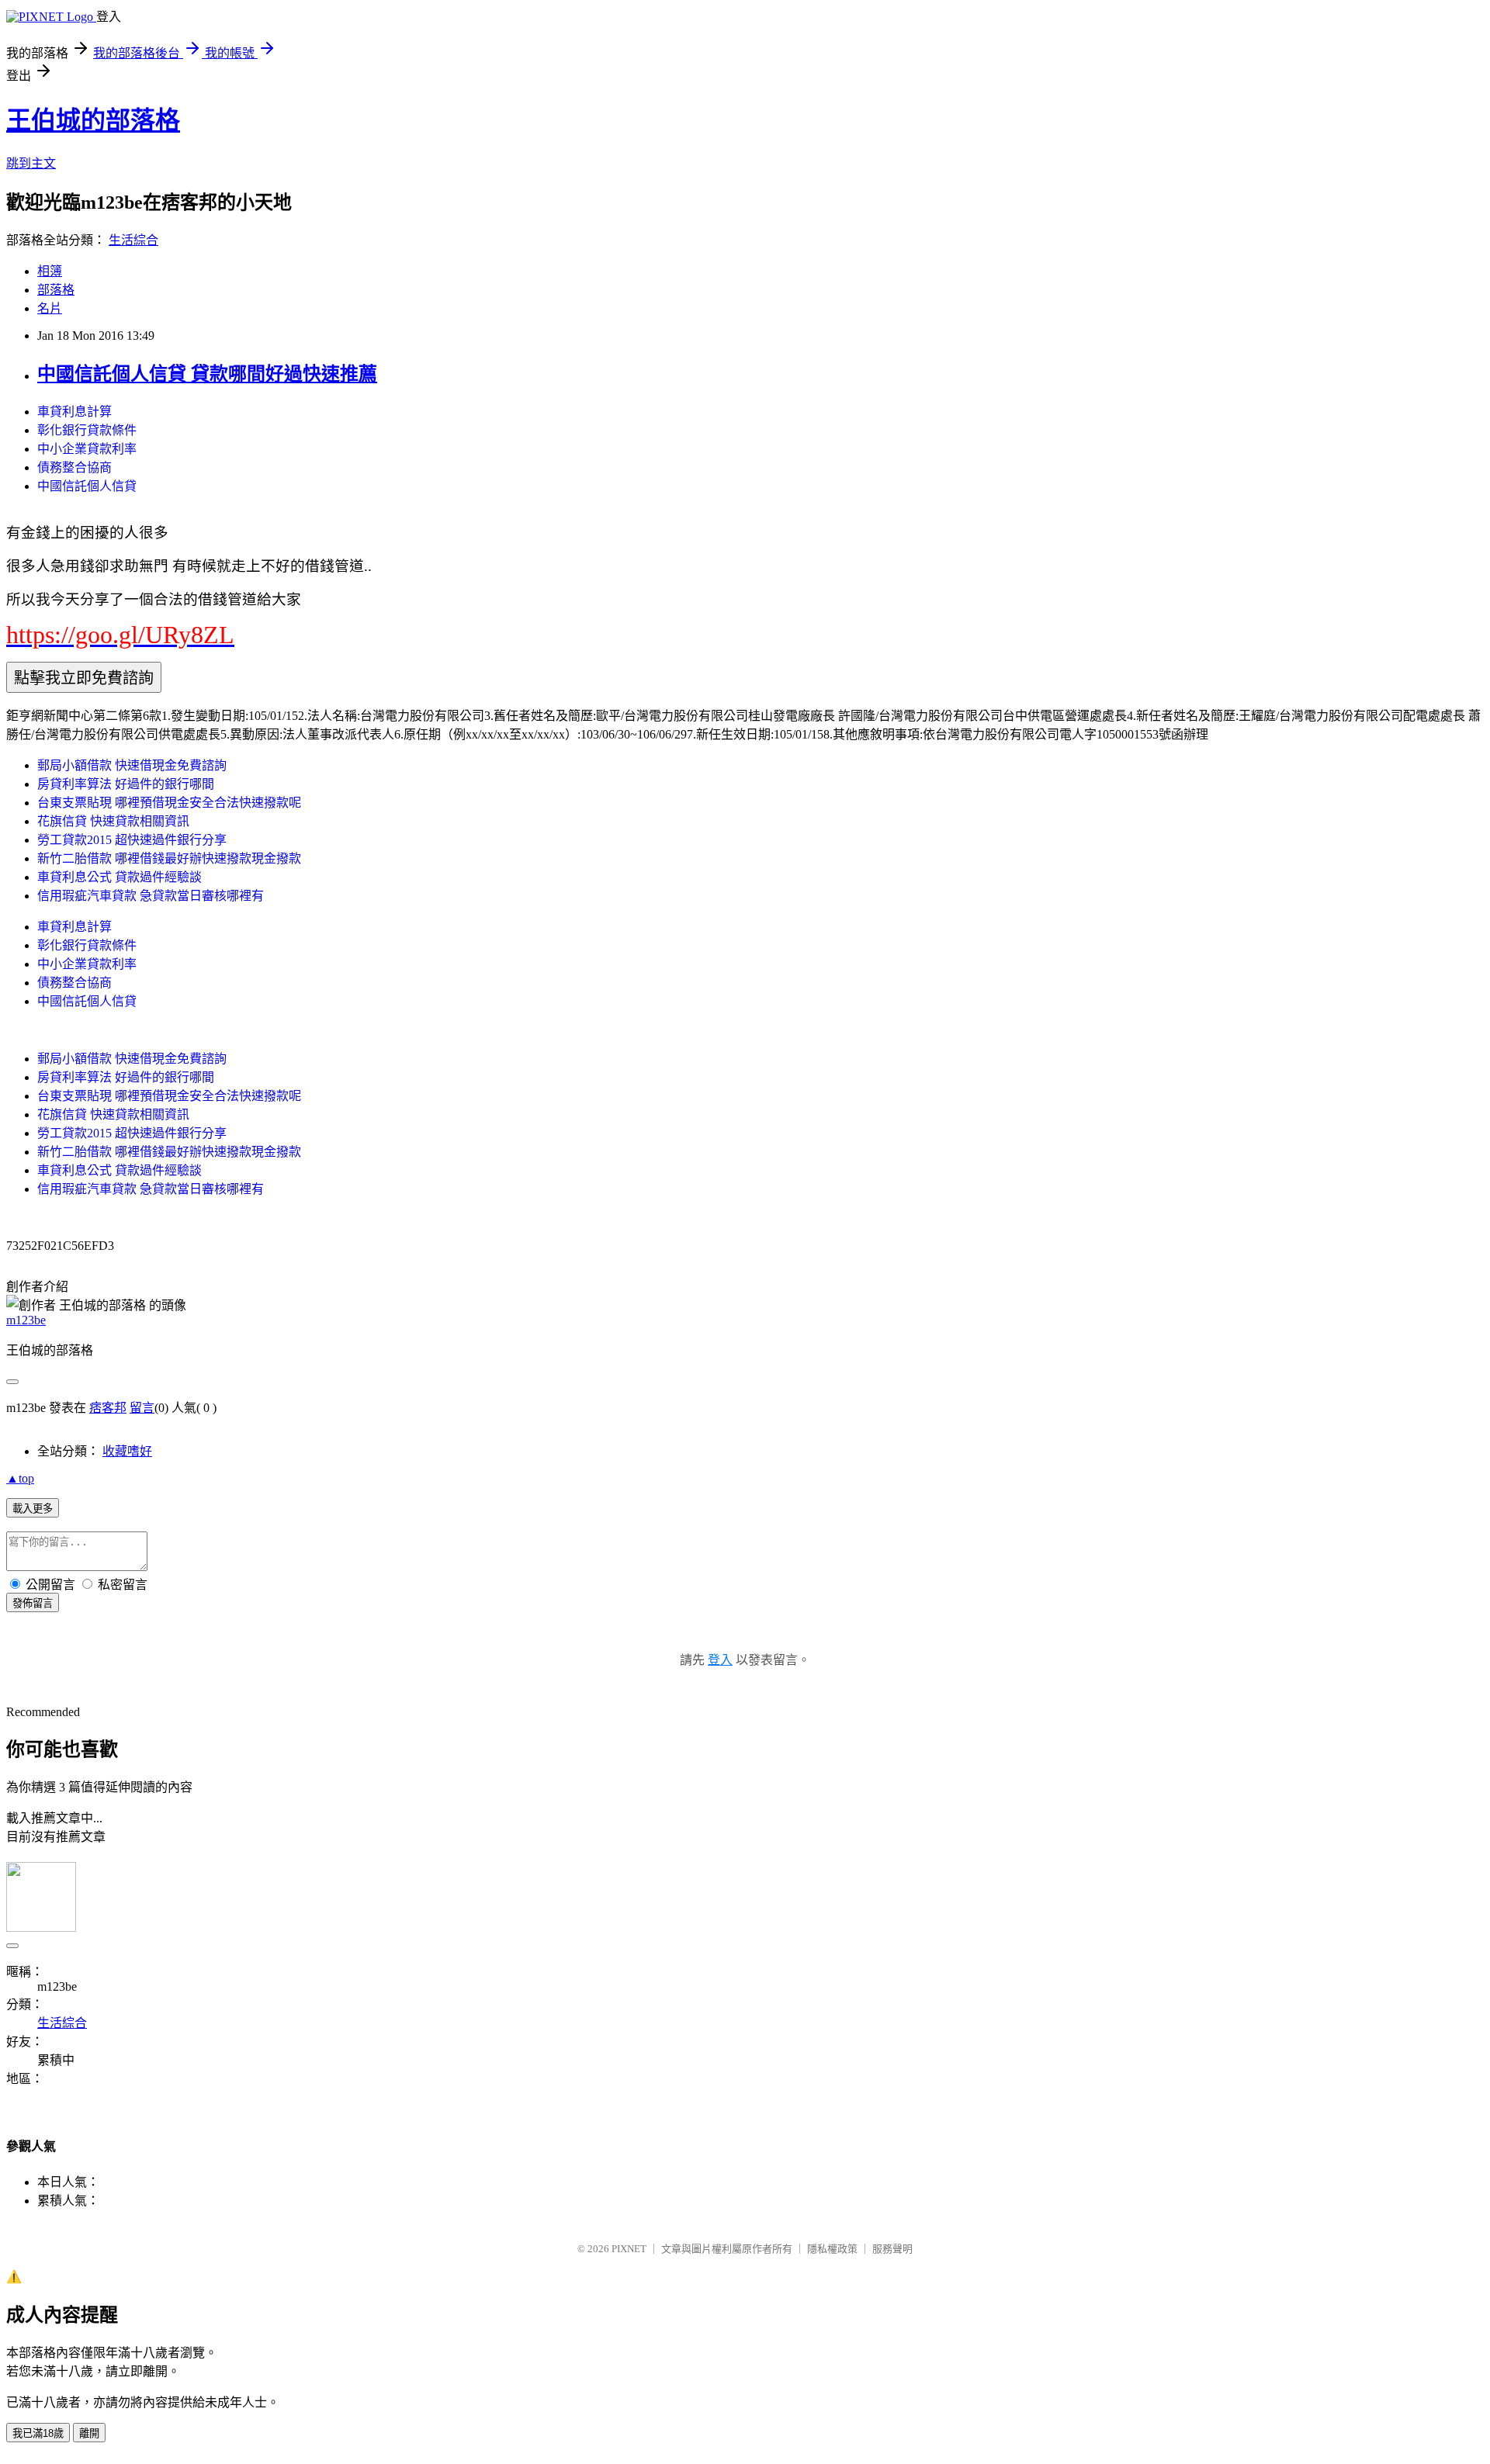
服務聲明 (892, 2249)
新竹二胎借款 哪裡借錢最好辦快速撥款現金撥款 (169, 858)
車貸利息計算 (74, 412)
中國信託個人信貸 (87, 486)
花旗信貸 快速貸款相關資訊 (113, 821)
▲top (20, 1478)
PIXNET (629, 2249)
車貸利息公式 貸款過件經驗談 (120, 877)
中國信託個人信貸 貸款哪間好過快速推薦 (207, 374)
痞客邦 (108, 1408)
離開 (89, 2433)
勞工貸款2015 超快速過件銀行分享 (132, 840)
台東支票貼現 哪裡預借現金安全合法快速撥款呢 (169, 803)
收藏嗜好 (127, 1451)
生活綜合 (133, 240)
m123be (26, 1320)
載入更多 (33, 1509)
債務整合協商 (74, 467)
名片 (50, 308)
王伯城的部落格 (93, 120)
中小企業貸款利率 (87, 449)
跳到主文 (31, 163)
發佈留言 (33, 1603)
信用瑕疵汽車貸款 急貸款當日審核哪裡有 (151, 896)
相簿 (50, 271)
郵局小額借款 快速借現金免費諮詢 (132, 765)
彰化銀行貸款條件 (87, 430)
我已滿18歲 (38, 2433)
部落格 (56, 290)
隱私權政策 (832, 2249)
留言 (142, 1408)
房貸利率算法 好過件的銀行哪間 (126, 784)
